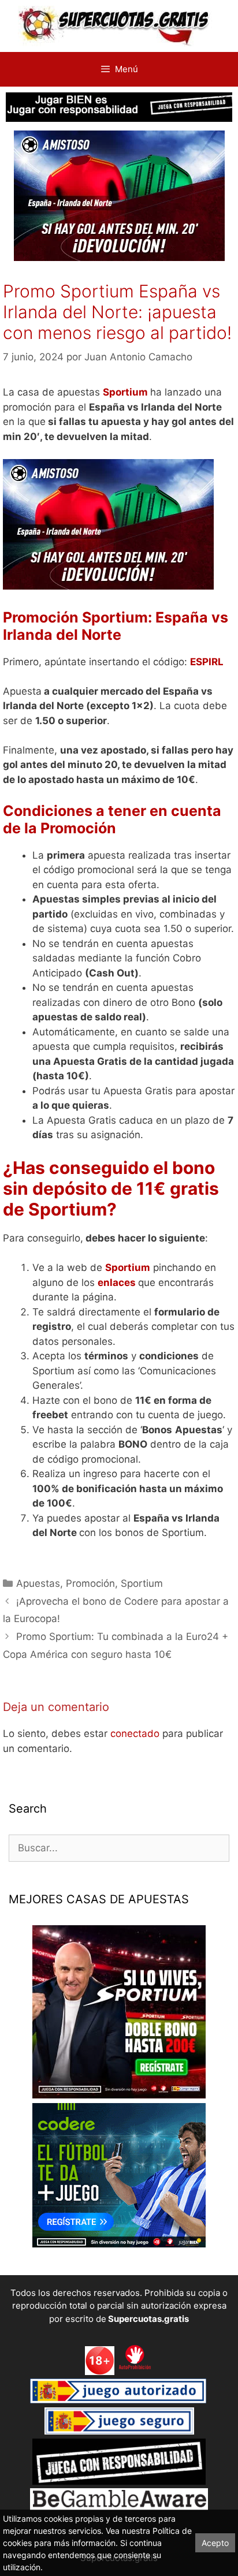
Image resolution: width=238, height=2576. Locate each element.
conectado (135, 1734)
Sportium (127, 392)
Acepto (215, 2543)
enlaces (117, 1283)
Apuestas (38, 1583)
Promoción (90, 1583)
